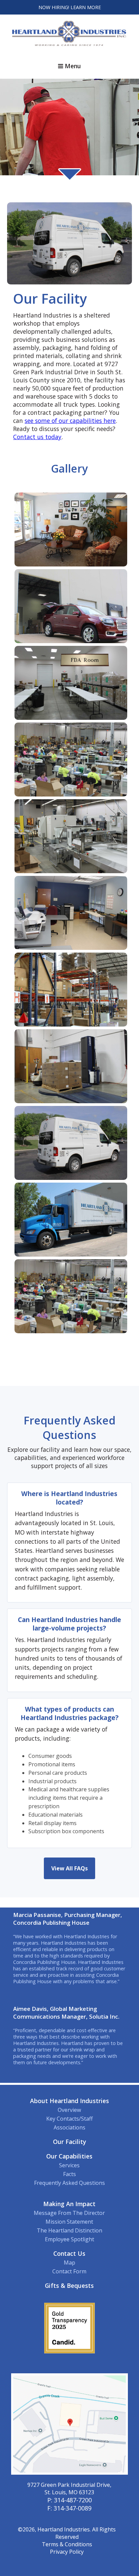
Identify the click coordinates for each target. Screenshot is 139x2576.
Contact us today (37, 437)
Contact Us (69, 2253)
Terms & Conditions (67, 2544)
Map (69, 2263)
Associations (69, 2127)
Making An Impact (69, 2204)
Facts (69, 2174)
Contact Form (69, 2271)
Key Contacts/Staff (69, 2119)
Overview (69, 2110)
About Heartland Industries (69, 2101)
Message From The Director (69, 2213)
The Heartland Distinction (69, 2230)
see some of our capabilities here (70, 421)
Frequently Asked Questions (69, 2183)
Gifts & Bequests (69, 2285)
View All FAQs (69, 1868)
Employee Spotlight (69, 2239)
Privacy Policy (67, 2552)
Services (69, 2165)
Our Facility (69, 2142)
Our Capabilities (69, 2156)
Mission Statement (69, 2222)
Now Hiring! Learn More (70, 7)
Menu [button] (72, 66)
